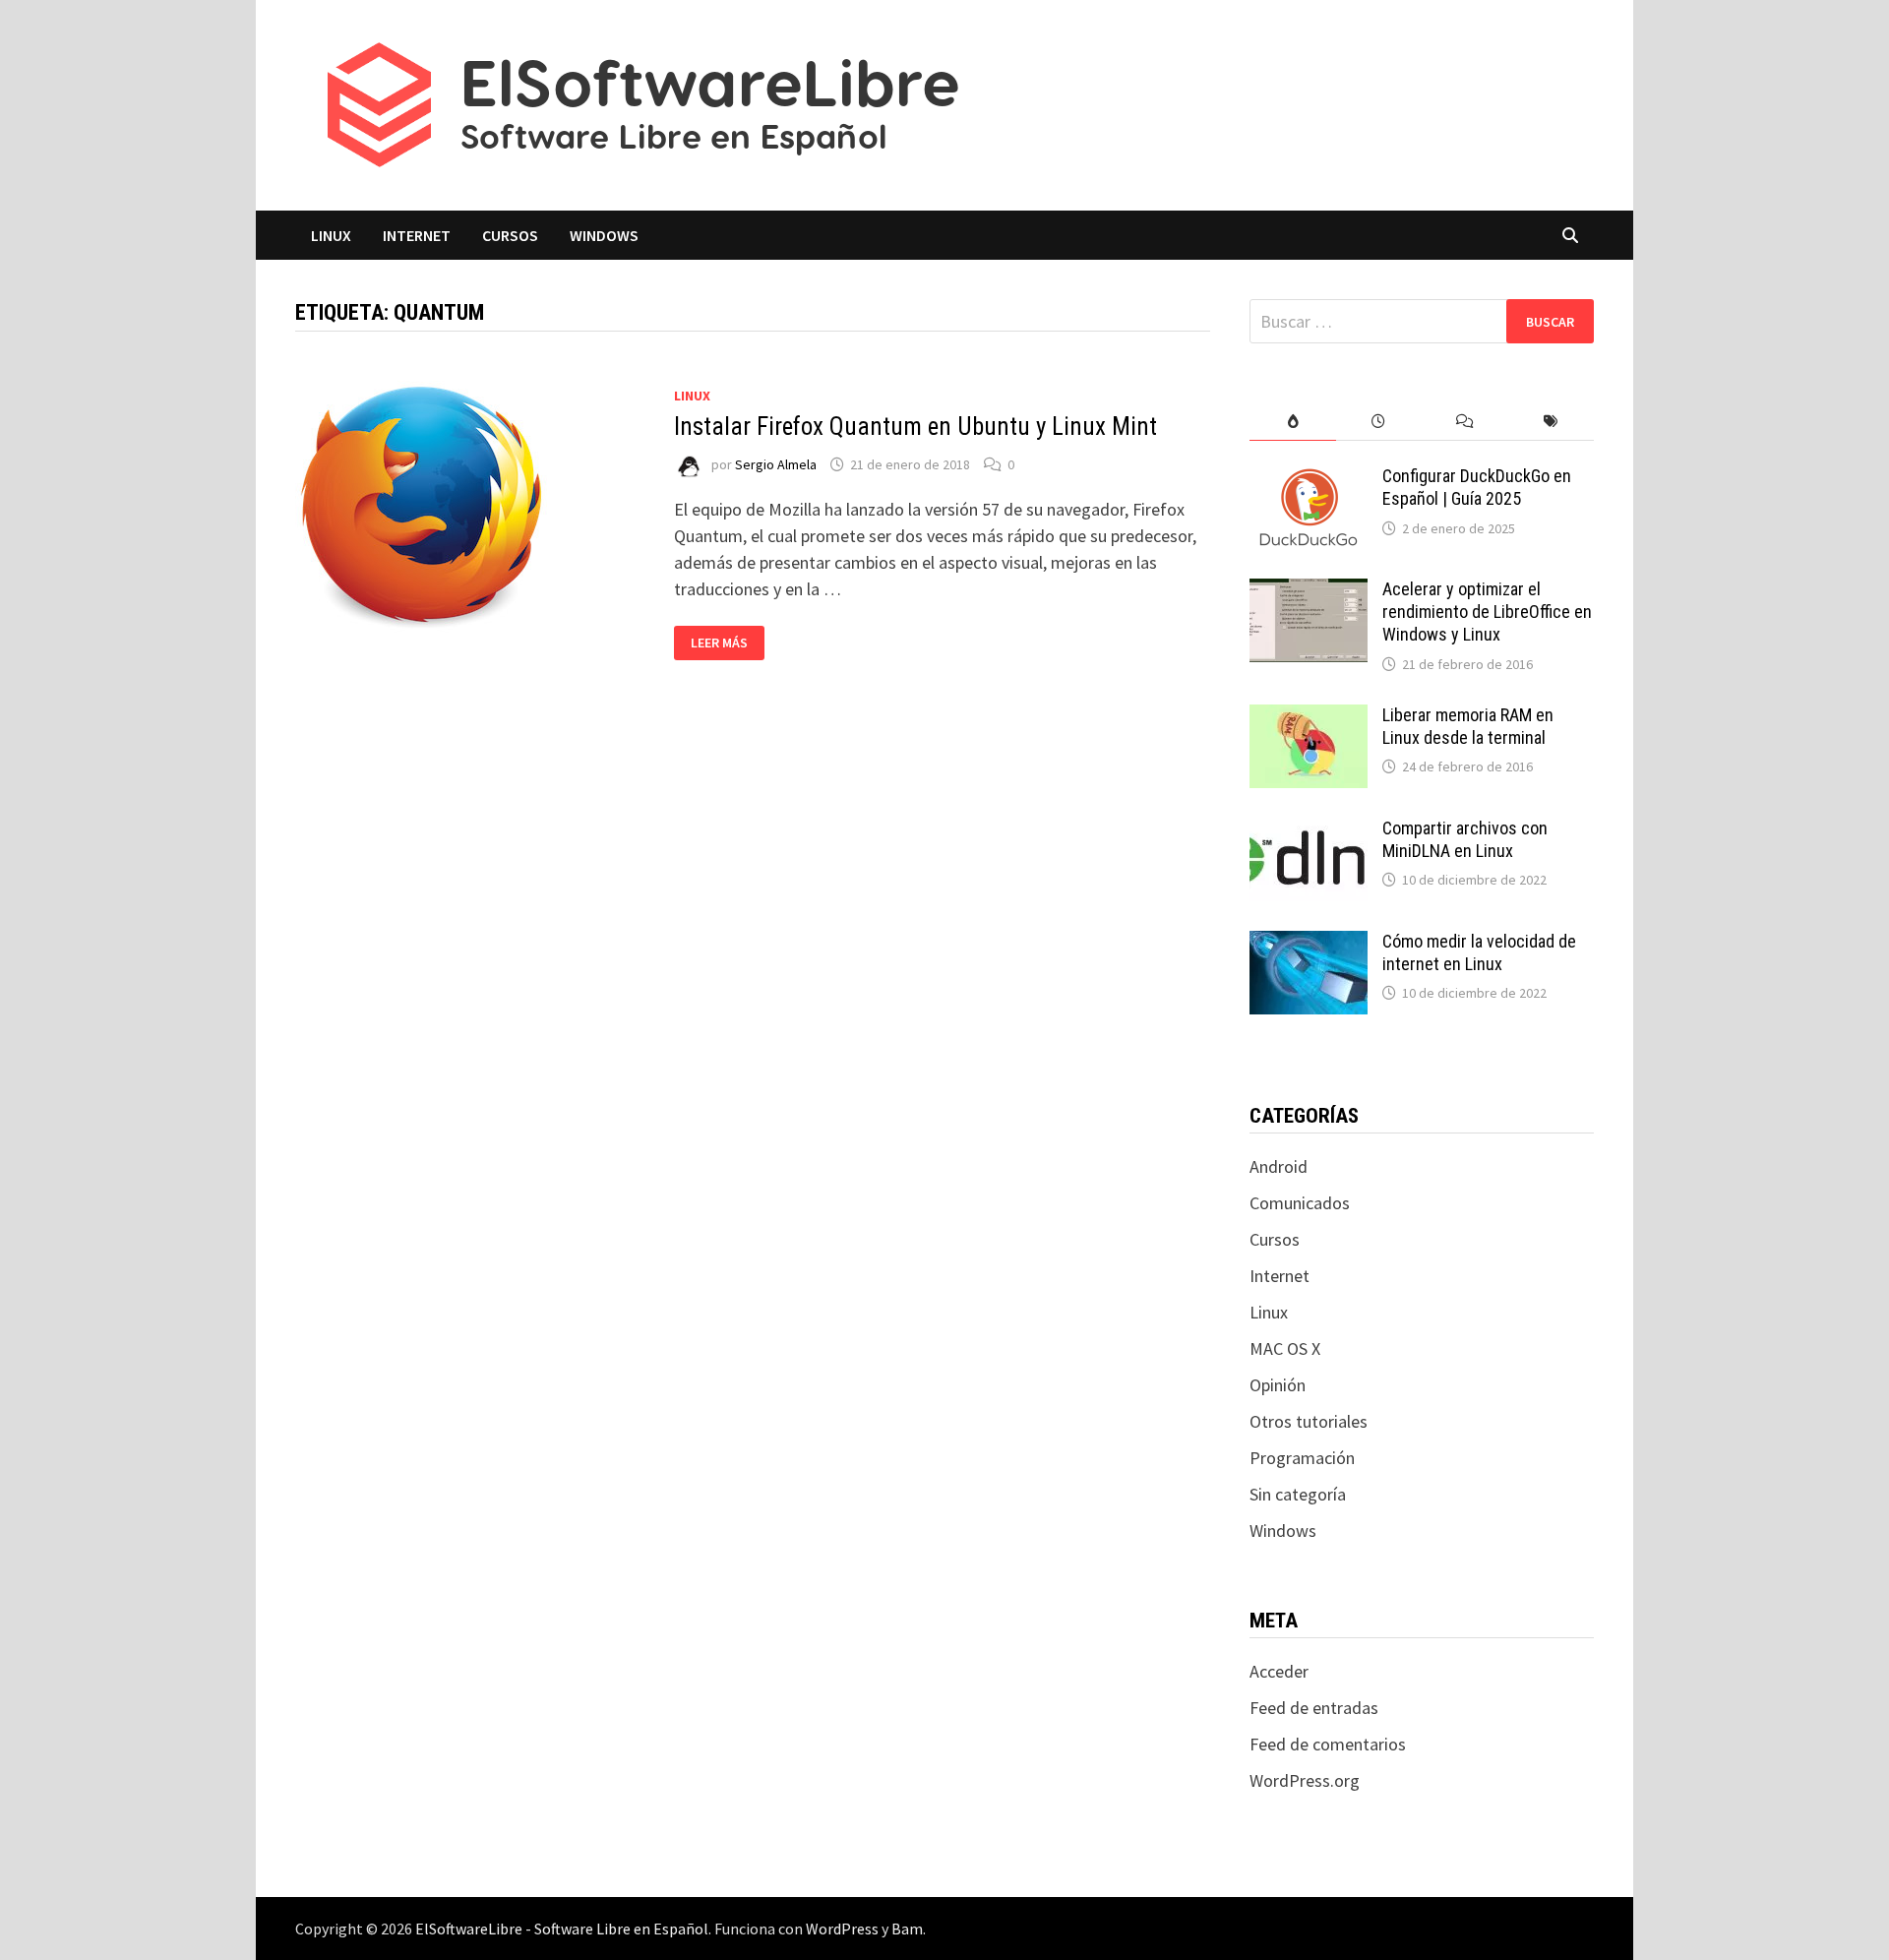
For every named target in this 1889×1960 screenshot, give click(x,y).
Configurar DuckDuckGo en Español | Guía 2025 (1477, 487)
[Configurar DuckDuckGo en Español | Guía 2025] (1309, 479)
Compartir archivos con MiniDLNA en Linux (1465, 839)
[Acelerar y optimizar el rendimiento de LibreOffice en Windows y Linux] (1309, 592)
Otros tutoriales (1309, 1421)
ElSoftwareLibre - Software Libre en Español (562, 1929)
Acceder (1279, 1671)
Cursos (510, 235)
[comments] (1464, 422)
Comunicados (1300, 1203)
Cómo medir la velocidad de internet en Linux (1479, 952)
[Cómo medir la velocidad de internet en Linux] (1309, 944)
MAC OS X (1285, 1348)
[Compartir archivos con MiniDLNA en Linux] (1309, 831)
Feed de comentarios (1328, 1744)
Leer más (721, 643)
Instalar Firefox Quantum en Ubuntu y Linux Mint (915, 427)
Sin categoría (1298, 1494)
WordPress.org (1305, 1780)
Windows (604, 235)
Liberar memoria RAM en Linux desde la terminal (1468, 726)
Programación (1302, 1458)
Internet (417, 235)
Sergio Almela (776, 464)
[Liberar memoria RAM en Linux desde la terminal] (1309, 718)
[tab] (1292, 422)
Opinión (1278, 1385)
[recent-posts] (1379, 422)
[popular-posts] (1292, 422)
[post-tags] (1551, 422)
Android (1279, 1166)
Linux (331, 235)
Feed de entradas (1314, 1708)
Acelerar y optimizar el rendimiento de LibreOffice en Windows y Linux (1487, 612)
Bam (907, 1929)
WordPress (842, 1929)
